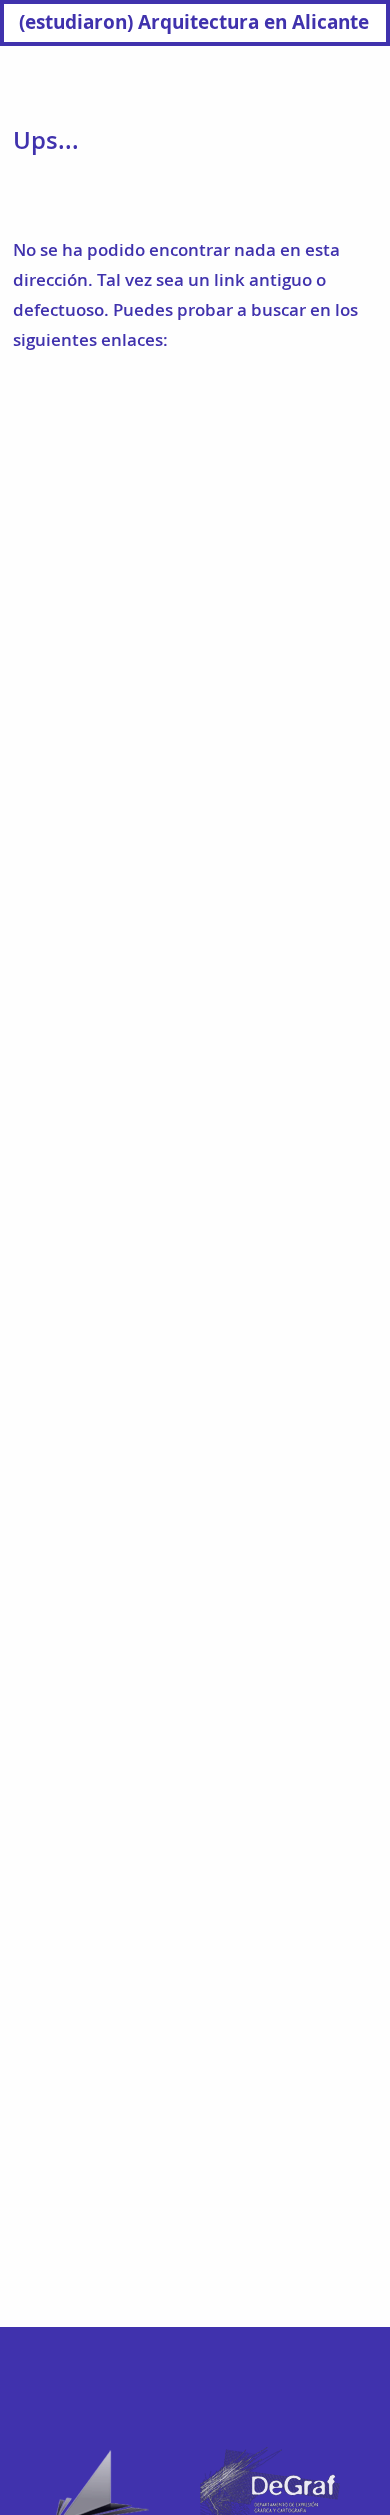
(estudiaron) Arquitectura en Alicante (194, 21)
